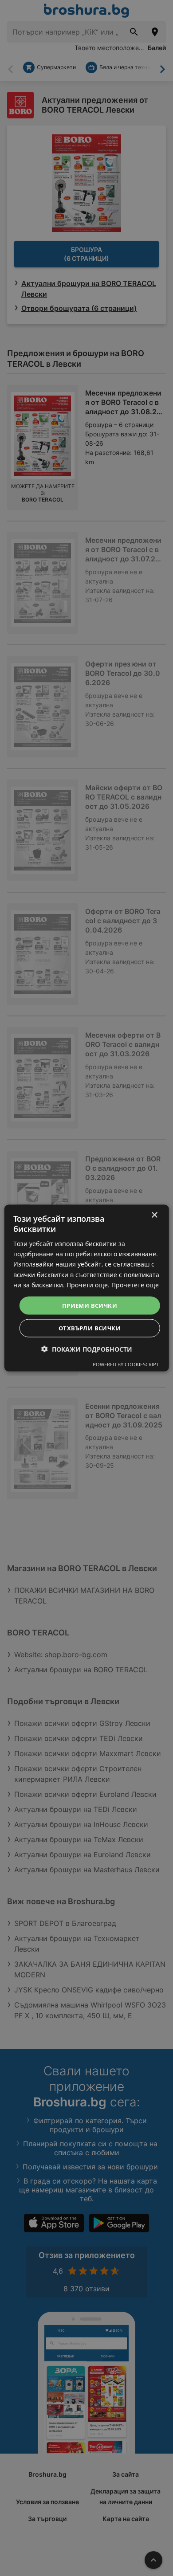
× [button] (154, 1215)
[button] (87, 1349)
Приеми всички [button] (90, 1305)
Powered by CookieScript (126, 1364)
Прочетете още (135, 1284)
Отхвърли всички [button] (90, 1328)
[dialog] (87, 1288)
